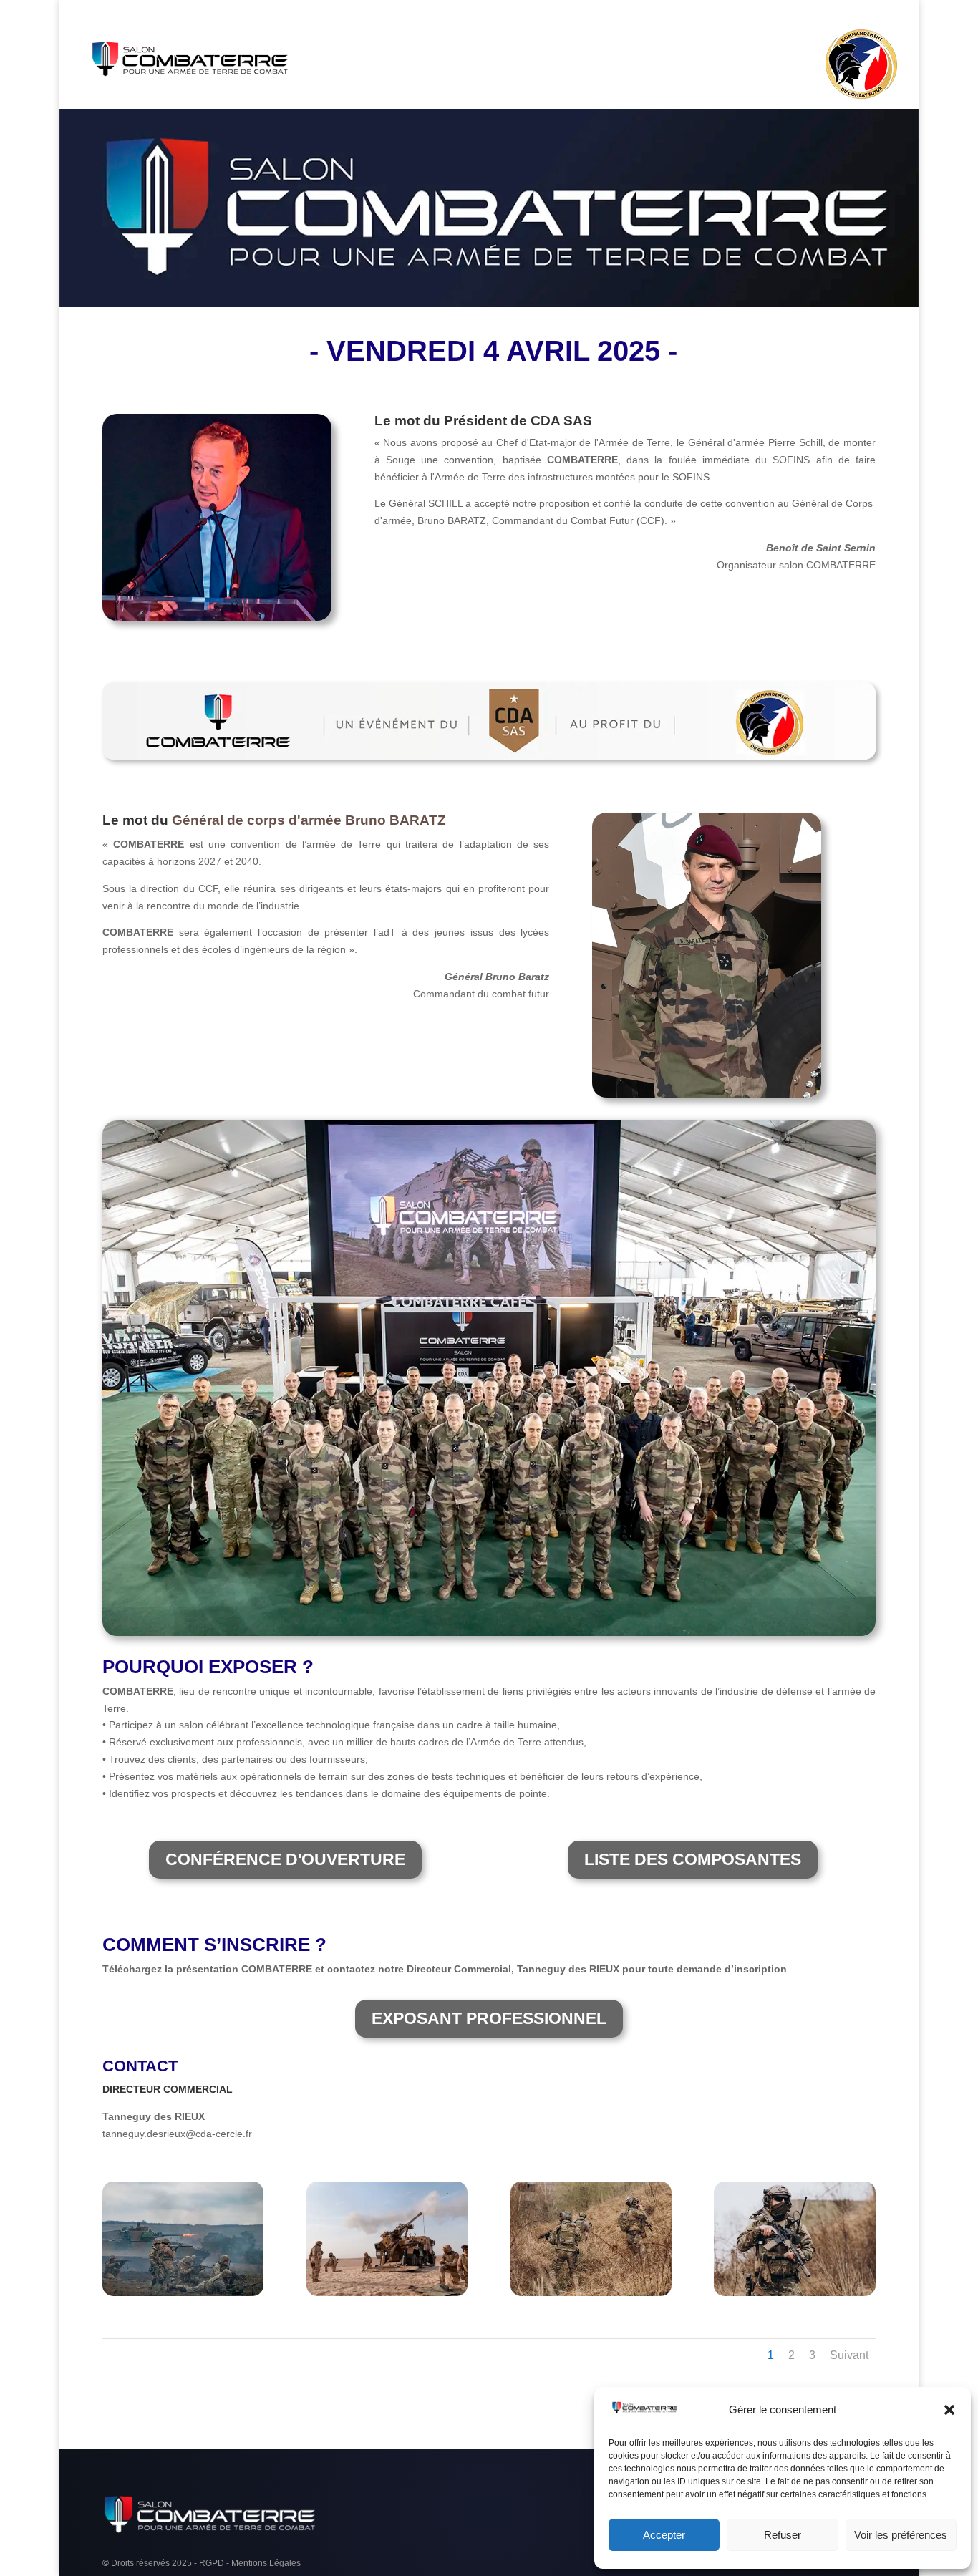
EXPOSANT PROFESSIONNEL (489, 2018)
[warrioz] (794, 2292)
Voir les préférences (901, 2535)
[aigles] (183, 2292)
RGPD (212, 2563)
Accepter (664, 2535)
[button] (949, 2410)
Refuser (783, 2535)
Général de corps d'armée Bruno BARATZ (309, 820)
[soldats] (591, 2292)
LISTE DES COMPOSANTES (693, 1859)
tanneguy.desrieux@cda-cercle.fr (177, 2134)
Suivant (849, 2355)
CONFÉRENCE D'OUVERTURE (285, 1859)
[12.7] (387, 2292)
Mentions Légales (266, 2563)
